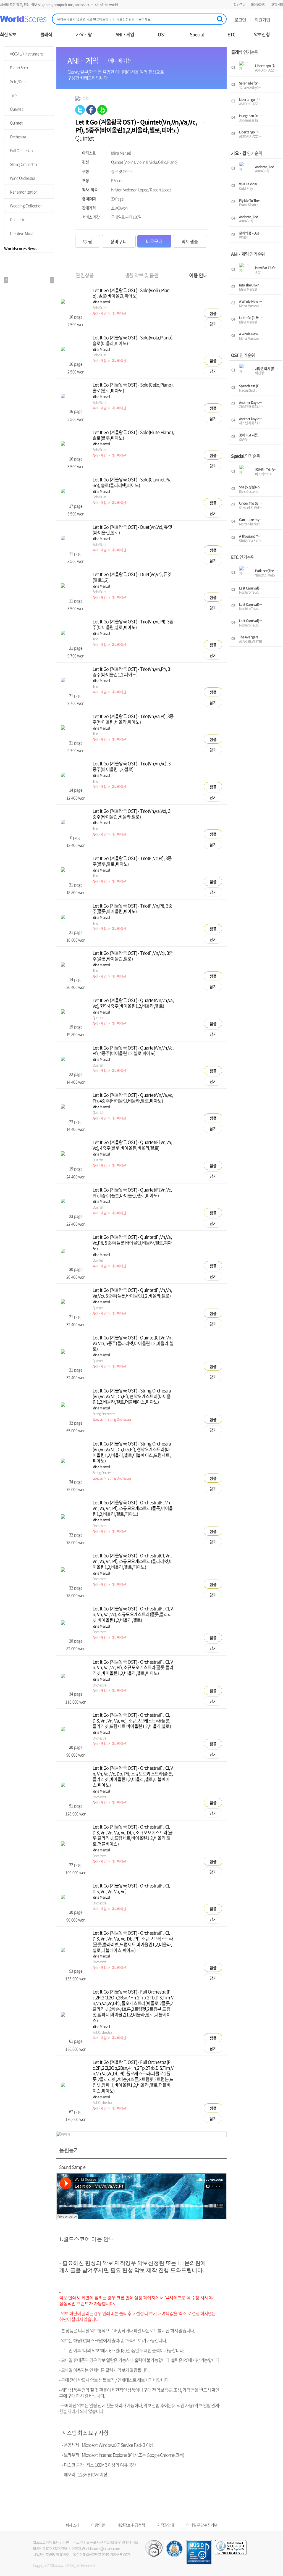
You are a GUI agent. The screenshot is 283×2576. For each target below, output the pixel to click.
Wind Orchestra (23, 178)
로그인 (240, 20)
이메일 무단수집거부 (202, 2525)
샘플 (213, 313)
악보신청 (262, 34)
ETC (231, 34)
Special (197, 34)
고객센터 (277, 5)
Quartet (16, 109)
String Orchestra (23, 164)
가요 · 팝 (84, 34)
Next (52, 280)
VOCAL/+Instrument (26, 54)
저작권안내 (166, 2525)
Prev (6, 280)
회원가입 (262, 20)
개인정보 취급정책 (131, 2525)
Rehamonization (24, 192)
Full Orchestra (21, 150)
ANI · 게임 (125, 34)
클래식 (46, 34)
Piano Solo (19, 67)
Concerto (18, 219)
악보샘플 (190, 241)
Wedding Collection (26, 206)
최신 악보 (8, 34)
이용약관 (98, 2525)
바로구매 (154, 241)
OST (162, 34)
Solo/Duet (18, 81)
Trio (13, 95)
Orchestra (18, 136)
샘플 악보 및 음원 (141, 275)
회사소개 (72, 2525)
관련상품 (85, 275)
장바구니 (239, 5)
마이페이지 (258, 5)
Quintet (16, 123)
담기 (213, 324)
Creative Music (22, 233)
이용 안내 (198, 275)
